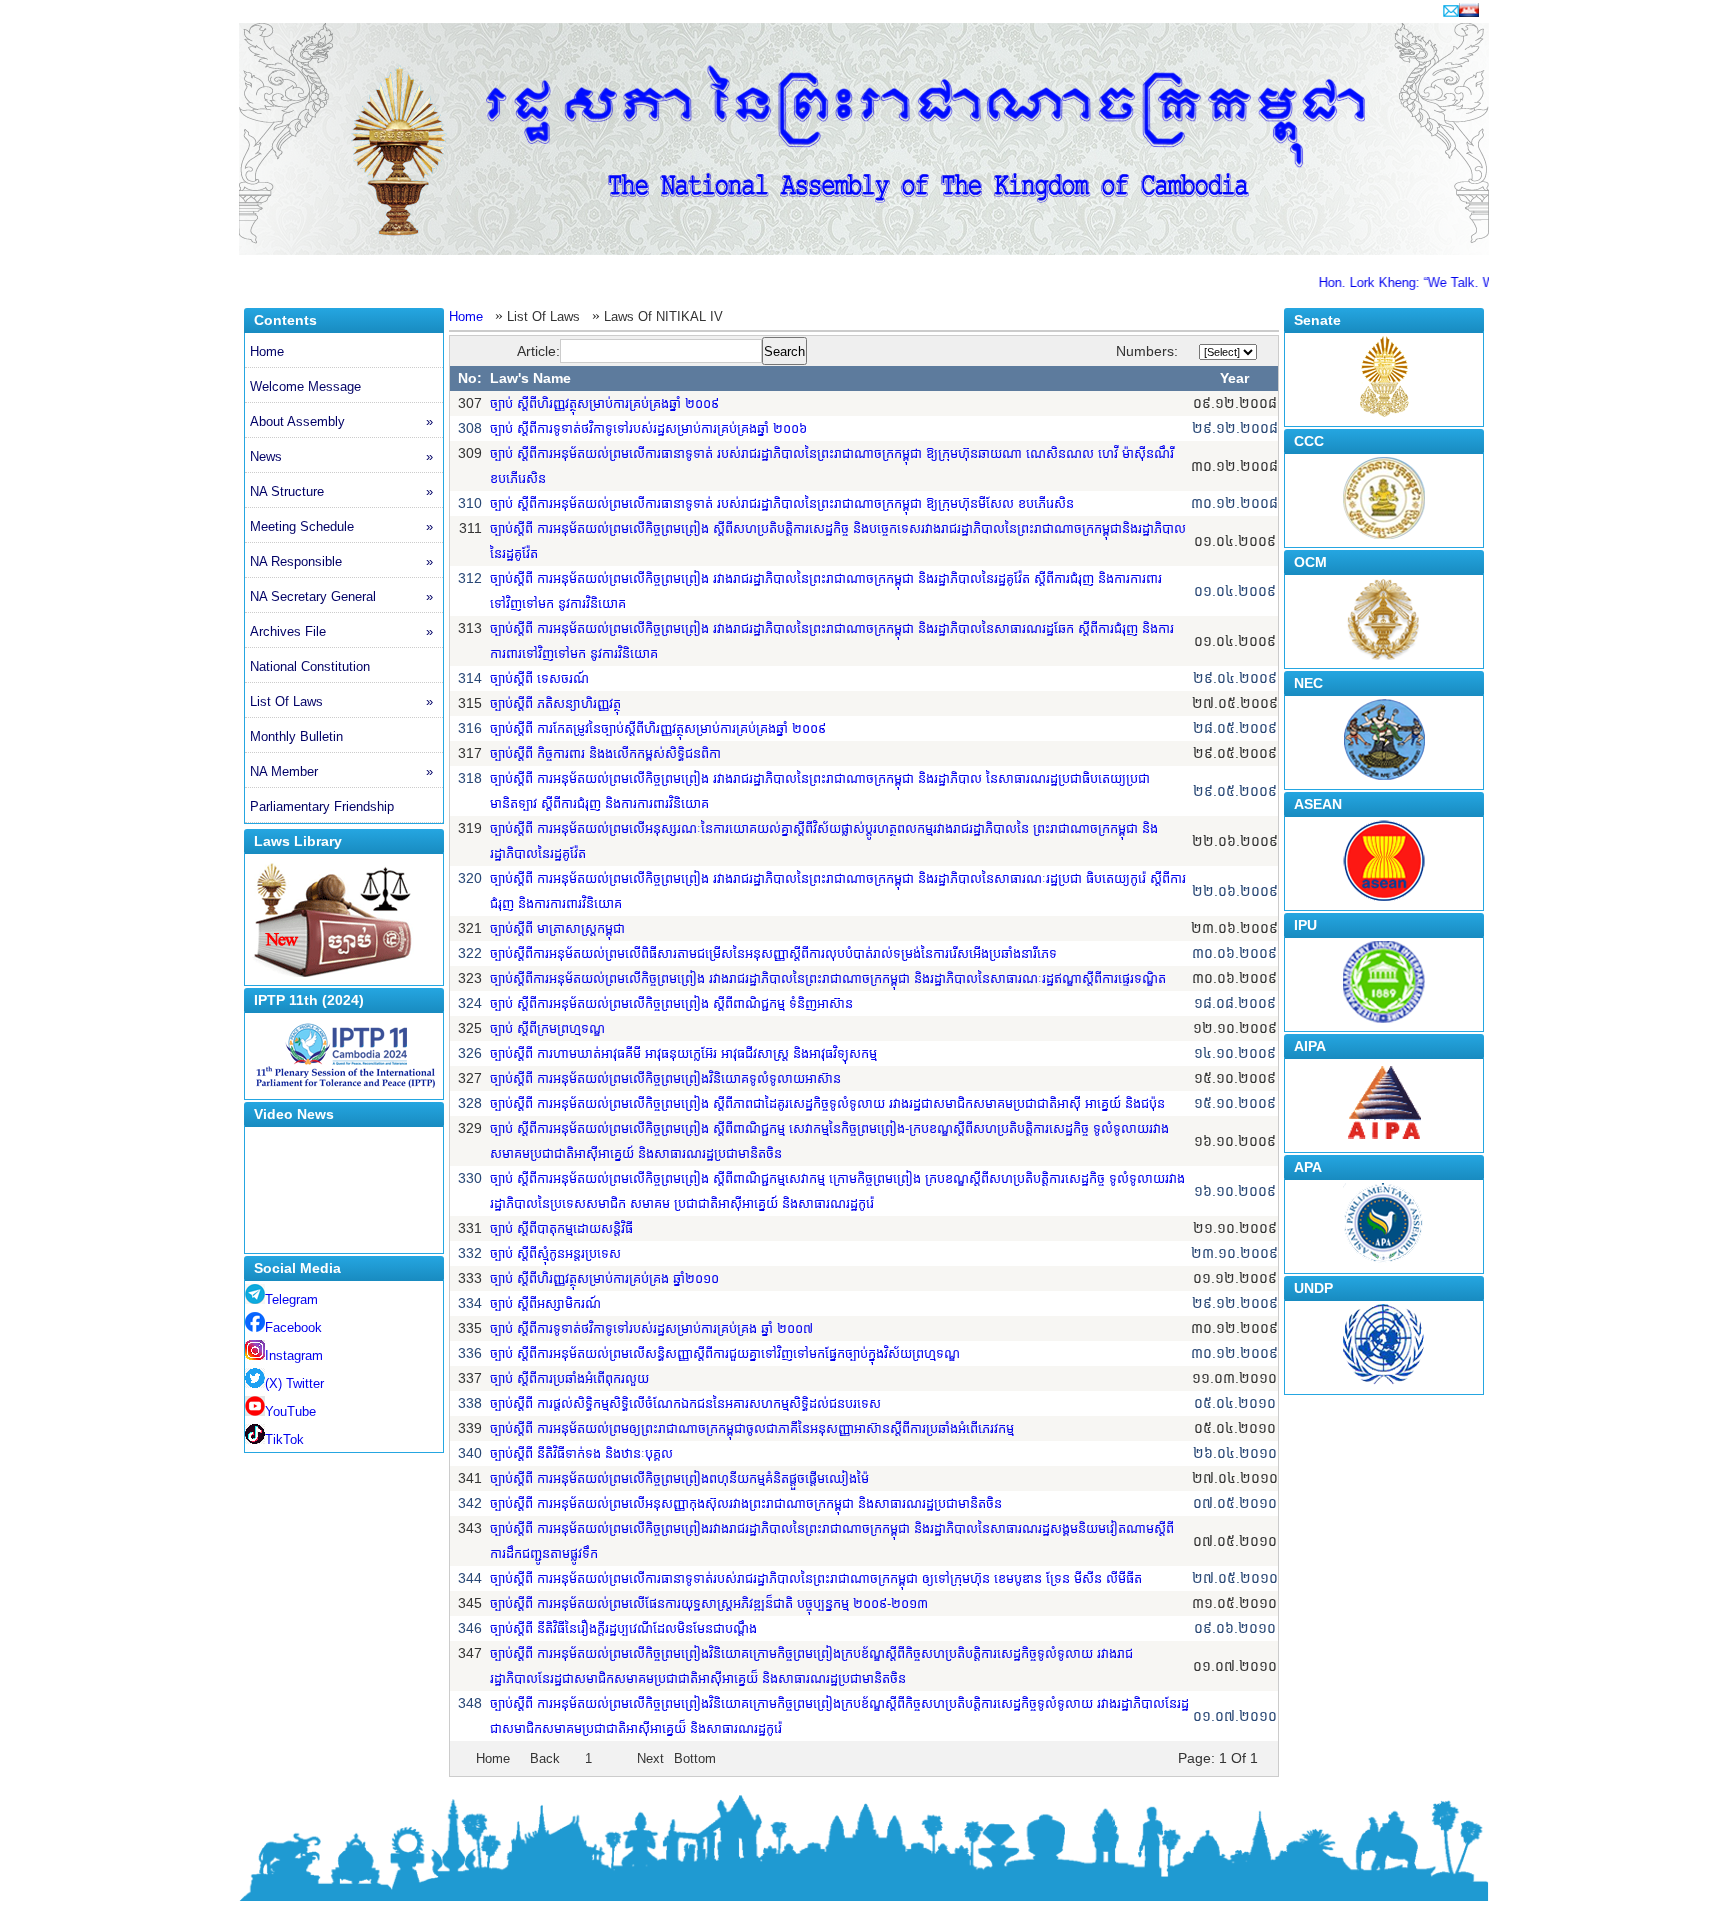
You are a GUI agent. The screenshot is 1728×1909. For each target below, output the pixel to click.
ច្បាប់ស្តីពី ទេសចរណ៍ (539, 678)
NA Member (341, 771)
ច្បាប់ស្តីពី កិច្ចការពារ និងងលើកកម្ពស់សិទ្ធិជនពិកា (605, 753)
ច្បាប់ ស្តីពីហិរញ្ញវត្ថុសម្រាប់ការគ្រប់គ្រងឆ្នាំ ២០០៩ (604, 403)
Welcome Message (305, 386)
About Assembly (341, 421)
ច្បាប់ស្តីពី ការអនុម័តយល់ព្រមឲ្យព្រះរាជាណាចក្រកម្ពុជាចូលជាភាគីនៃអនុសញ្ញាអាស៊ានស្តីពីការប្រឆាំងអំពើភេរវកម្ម (752, 1428)
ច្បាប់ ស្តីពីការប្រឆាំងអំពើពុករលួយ (569, 1378)
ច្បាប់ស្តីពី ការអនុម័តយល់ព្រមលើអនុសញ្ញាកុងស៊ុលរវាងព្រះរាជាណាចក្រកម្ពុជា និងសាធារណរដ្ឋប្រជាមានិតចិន (746, 1503)
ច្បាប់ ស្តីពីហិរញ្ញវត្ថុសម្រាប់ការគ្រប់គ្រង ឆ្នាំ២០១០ (604, 1278)
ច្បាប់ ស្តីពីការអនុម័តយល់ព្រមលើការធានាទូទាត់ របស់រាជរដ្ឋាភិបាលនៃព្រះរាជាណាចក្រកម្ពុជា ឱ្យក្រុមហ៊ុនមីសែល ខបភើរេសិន (782, 503)
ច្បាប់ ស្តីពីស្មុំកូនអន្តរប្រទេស (555, 1253)
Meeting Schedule (341, 526)
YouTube (290, 1411)
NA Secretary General (341, 596)
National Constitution (310, 666)
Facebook (293, 1327)
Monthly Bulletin (296, 736)
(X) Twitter (294, 1383)
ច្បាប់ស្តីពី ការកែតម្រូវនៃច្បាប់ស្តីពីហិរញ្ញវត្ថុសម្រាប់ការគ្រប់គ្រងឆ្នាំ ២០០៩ (658, 728)
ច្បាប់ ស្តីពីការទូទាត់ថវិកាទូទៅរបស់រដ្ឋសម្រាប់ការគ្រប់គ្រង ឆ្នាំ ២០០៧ (651, 1328)
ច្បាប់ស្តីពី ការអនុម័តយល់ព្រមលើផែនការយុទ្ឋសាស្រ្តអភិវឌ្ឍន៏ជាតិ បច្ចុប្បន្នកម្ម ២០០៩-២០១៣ (709, 1603)
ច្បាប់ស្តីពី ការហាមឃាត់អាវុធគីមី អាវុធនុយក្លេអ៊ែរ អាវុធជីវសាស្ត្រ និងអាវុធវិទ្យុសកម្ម (683, 1053)
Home (267, 351)
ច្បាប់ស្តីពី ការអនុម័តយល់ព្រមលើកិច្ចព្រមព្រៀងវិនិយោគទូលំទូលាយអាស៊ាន (665, 1078)
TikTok (284, 1439)
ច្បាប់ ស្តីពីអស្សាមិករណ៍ (545, 1303)
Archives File (341, 631)
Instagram (294, 1355)
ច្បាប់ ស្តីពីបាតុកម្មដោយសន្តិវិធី (561, 1228)
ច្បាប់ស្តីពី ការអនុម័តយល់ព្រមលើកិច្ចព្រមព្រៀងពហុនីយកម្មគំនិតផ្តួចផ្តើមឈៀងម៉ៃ (679, 1478)
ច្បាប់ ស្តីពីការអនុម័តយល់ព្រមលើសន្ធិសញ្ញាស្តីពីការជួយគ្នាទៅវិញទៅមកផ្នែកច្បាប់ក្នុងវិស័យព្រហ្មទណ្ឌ (725, 1353)
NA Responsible (341, 561)
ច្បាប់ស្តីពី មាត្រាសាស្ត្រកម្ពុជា (557, 928)
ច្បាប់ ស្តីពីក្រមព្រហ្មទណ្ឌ (547, 1028)
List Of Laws (341, 701)
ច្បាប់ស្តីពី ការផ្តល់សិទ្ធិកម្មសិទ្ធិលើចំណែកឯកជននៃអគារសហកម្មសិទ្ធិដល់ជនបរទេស (685, 1403)
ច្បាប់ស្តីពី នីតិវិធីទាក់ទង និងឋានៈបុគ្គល (581, 1453)
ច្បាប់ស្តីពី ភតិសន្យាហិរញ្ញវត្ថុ (555, 703)
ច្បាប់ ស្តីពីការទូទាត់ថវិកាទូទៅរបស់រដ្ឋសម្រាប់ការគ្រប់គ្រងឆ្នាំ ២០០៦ (648, 428)
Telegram (291, 1299)
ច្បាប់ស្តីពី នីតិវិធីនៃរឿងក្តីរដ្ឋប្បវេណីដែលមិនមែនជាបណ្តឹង (623, 1628)
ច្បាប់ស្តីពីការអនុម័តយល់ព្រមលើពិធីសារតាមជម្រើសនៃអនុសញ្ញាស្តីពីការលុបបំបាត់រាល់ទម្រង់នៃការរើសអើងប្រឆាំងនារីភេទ (773, 953)
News (341, 456)
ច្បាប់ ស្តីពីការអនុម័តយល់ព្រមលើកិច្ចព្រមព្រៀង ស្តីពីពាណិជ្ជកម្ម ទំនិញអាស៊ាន (671, 1003)
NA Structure (341, 491)
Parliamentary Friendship (322, 806)
